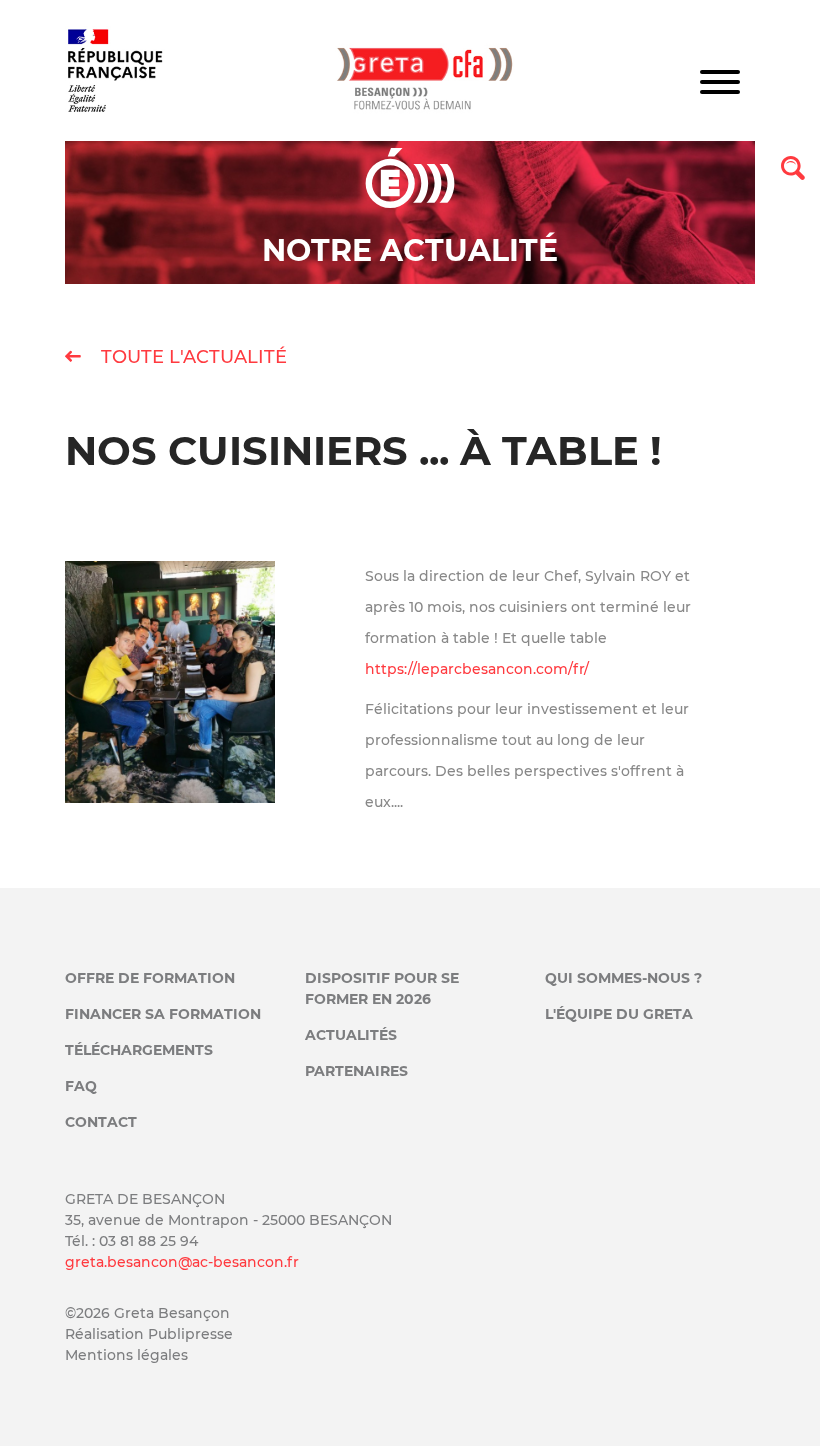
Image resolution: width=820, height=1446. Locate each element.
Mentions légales (126, 1355)
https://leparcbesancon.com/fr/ (477, 669)
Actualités (351, 1035)
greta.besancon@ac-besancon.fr (182, 1262)
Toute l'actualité (191, 357)
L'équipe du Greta (619, 1014)
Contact (101, 1122)
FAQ (81, 1086)
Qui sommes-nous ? (623, 978)
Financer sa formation (163, 1014)
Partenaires (356, 1071)
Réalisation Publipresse (149, 1334)
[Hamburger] (720, 85)
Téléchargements (139, 1050)
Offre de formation (150, 978)
